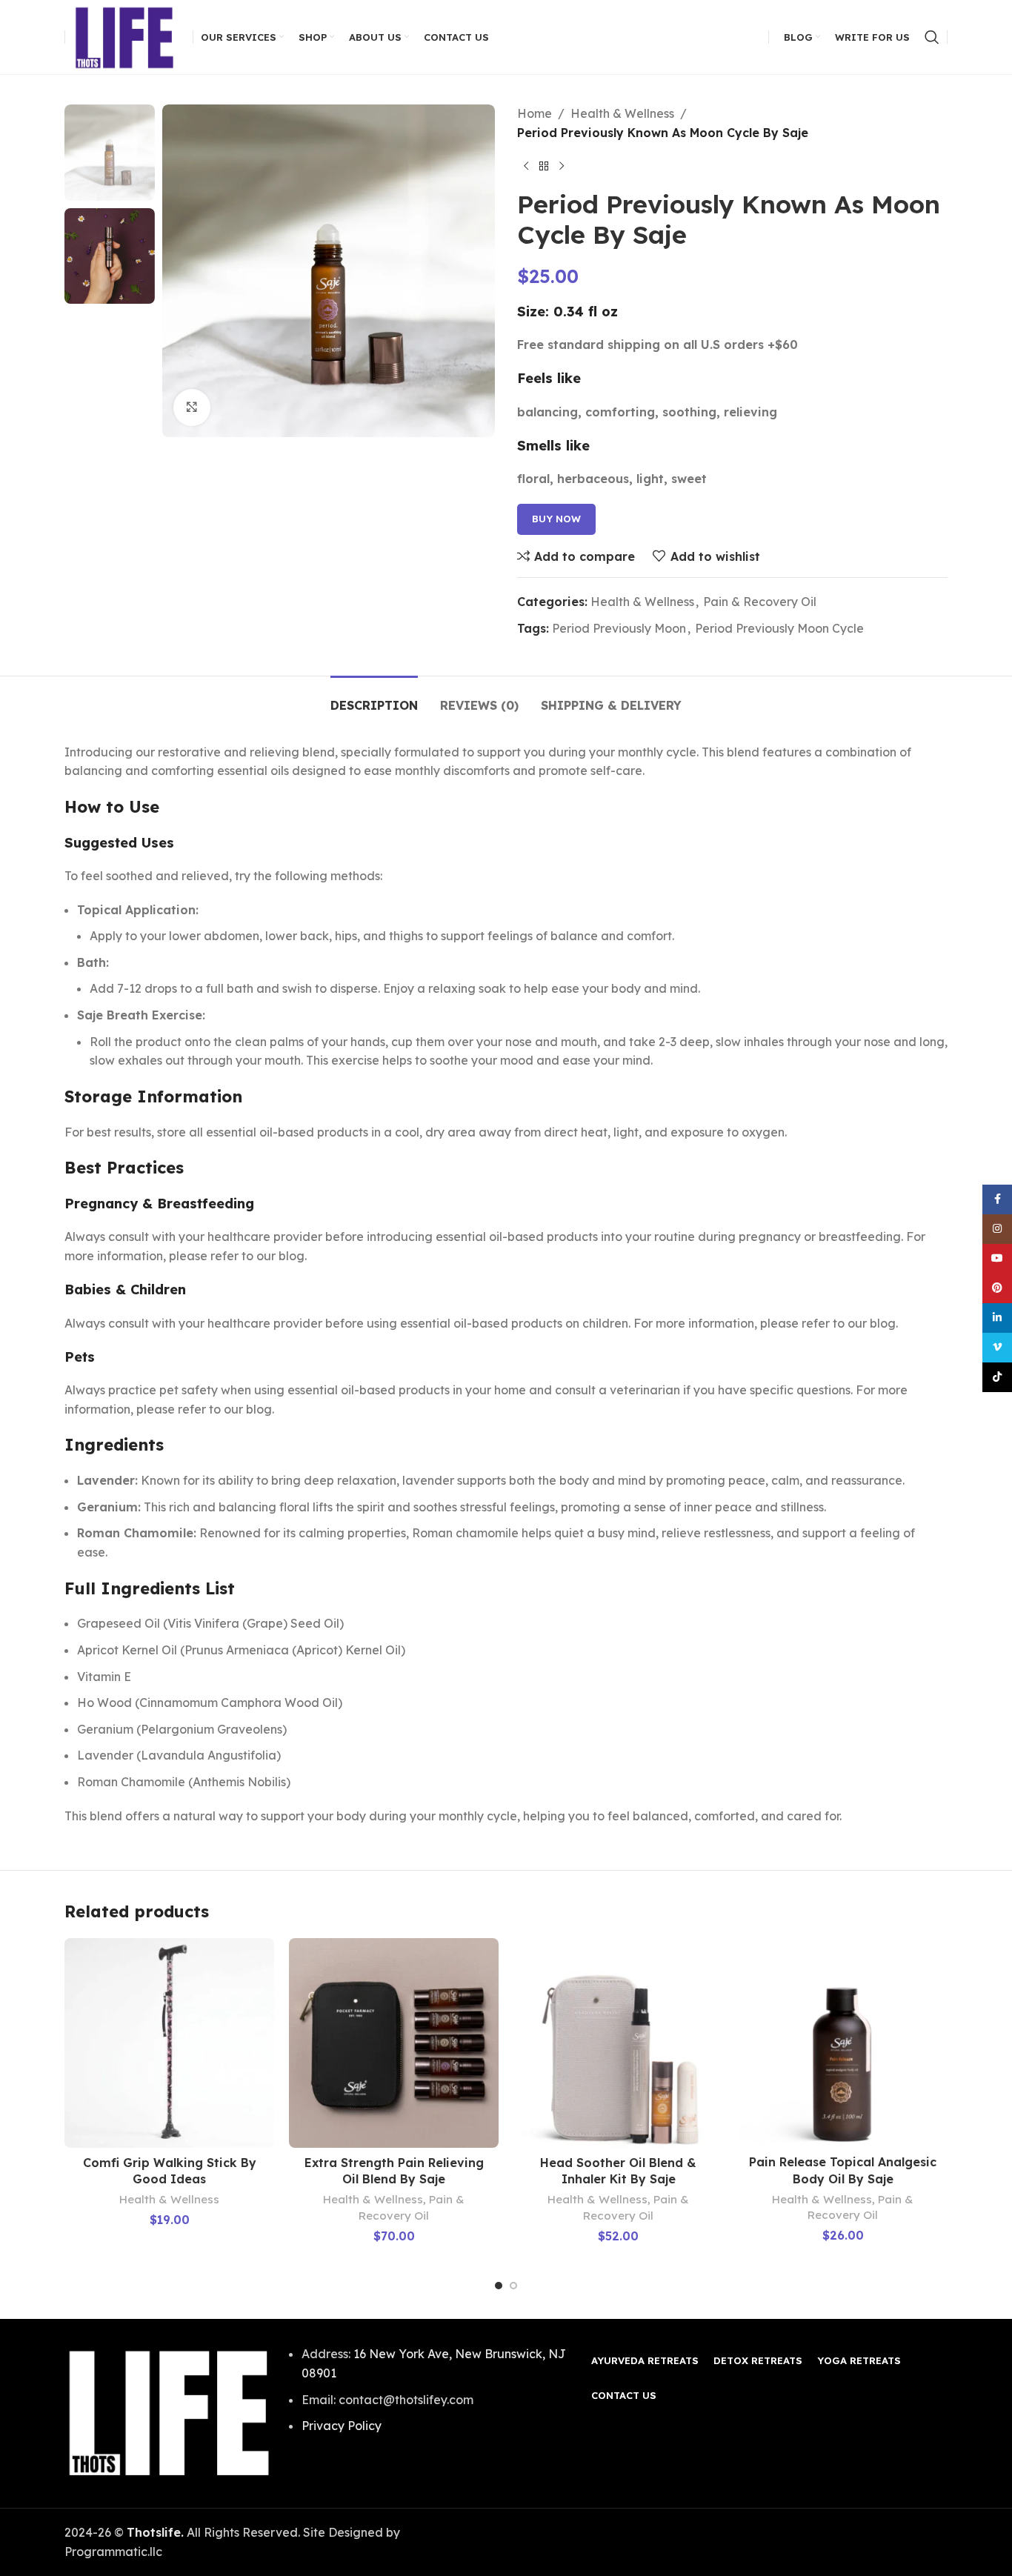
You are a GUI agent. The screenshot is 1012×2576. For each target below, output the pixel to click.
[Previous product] (526, 166)
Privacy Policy (342, 2426)
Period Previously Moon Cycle (779, 628)
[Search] (932, 37)
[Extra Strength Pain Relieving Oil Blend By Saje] (394, 2043)
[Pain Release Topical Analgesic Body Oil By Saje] (843, 2043)
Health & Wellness (622, 113)
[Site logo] (125, 36)
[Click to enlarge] (192, 407)
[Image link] (169, 2412)
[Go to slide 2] (513, 2286)
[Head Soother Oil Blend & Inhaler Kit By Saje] (618, 2043)
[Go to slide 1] (499, 2286)
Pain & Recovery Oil (760, 602)
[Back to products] (544, 166)
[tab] (374, 698)
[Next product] (562, 166)
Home (535, 113)
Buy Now (556, 519)
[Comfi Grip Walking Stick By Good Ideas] (169, 2043)
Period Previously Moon (619, 628)
